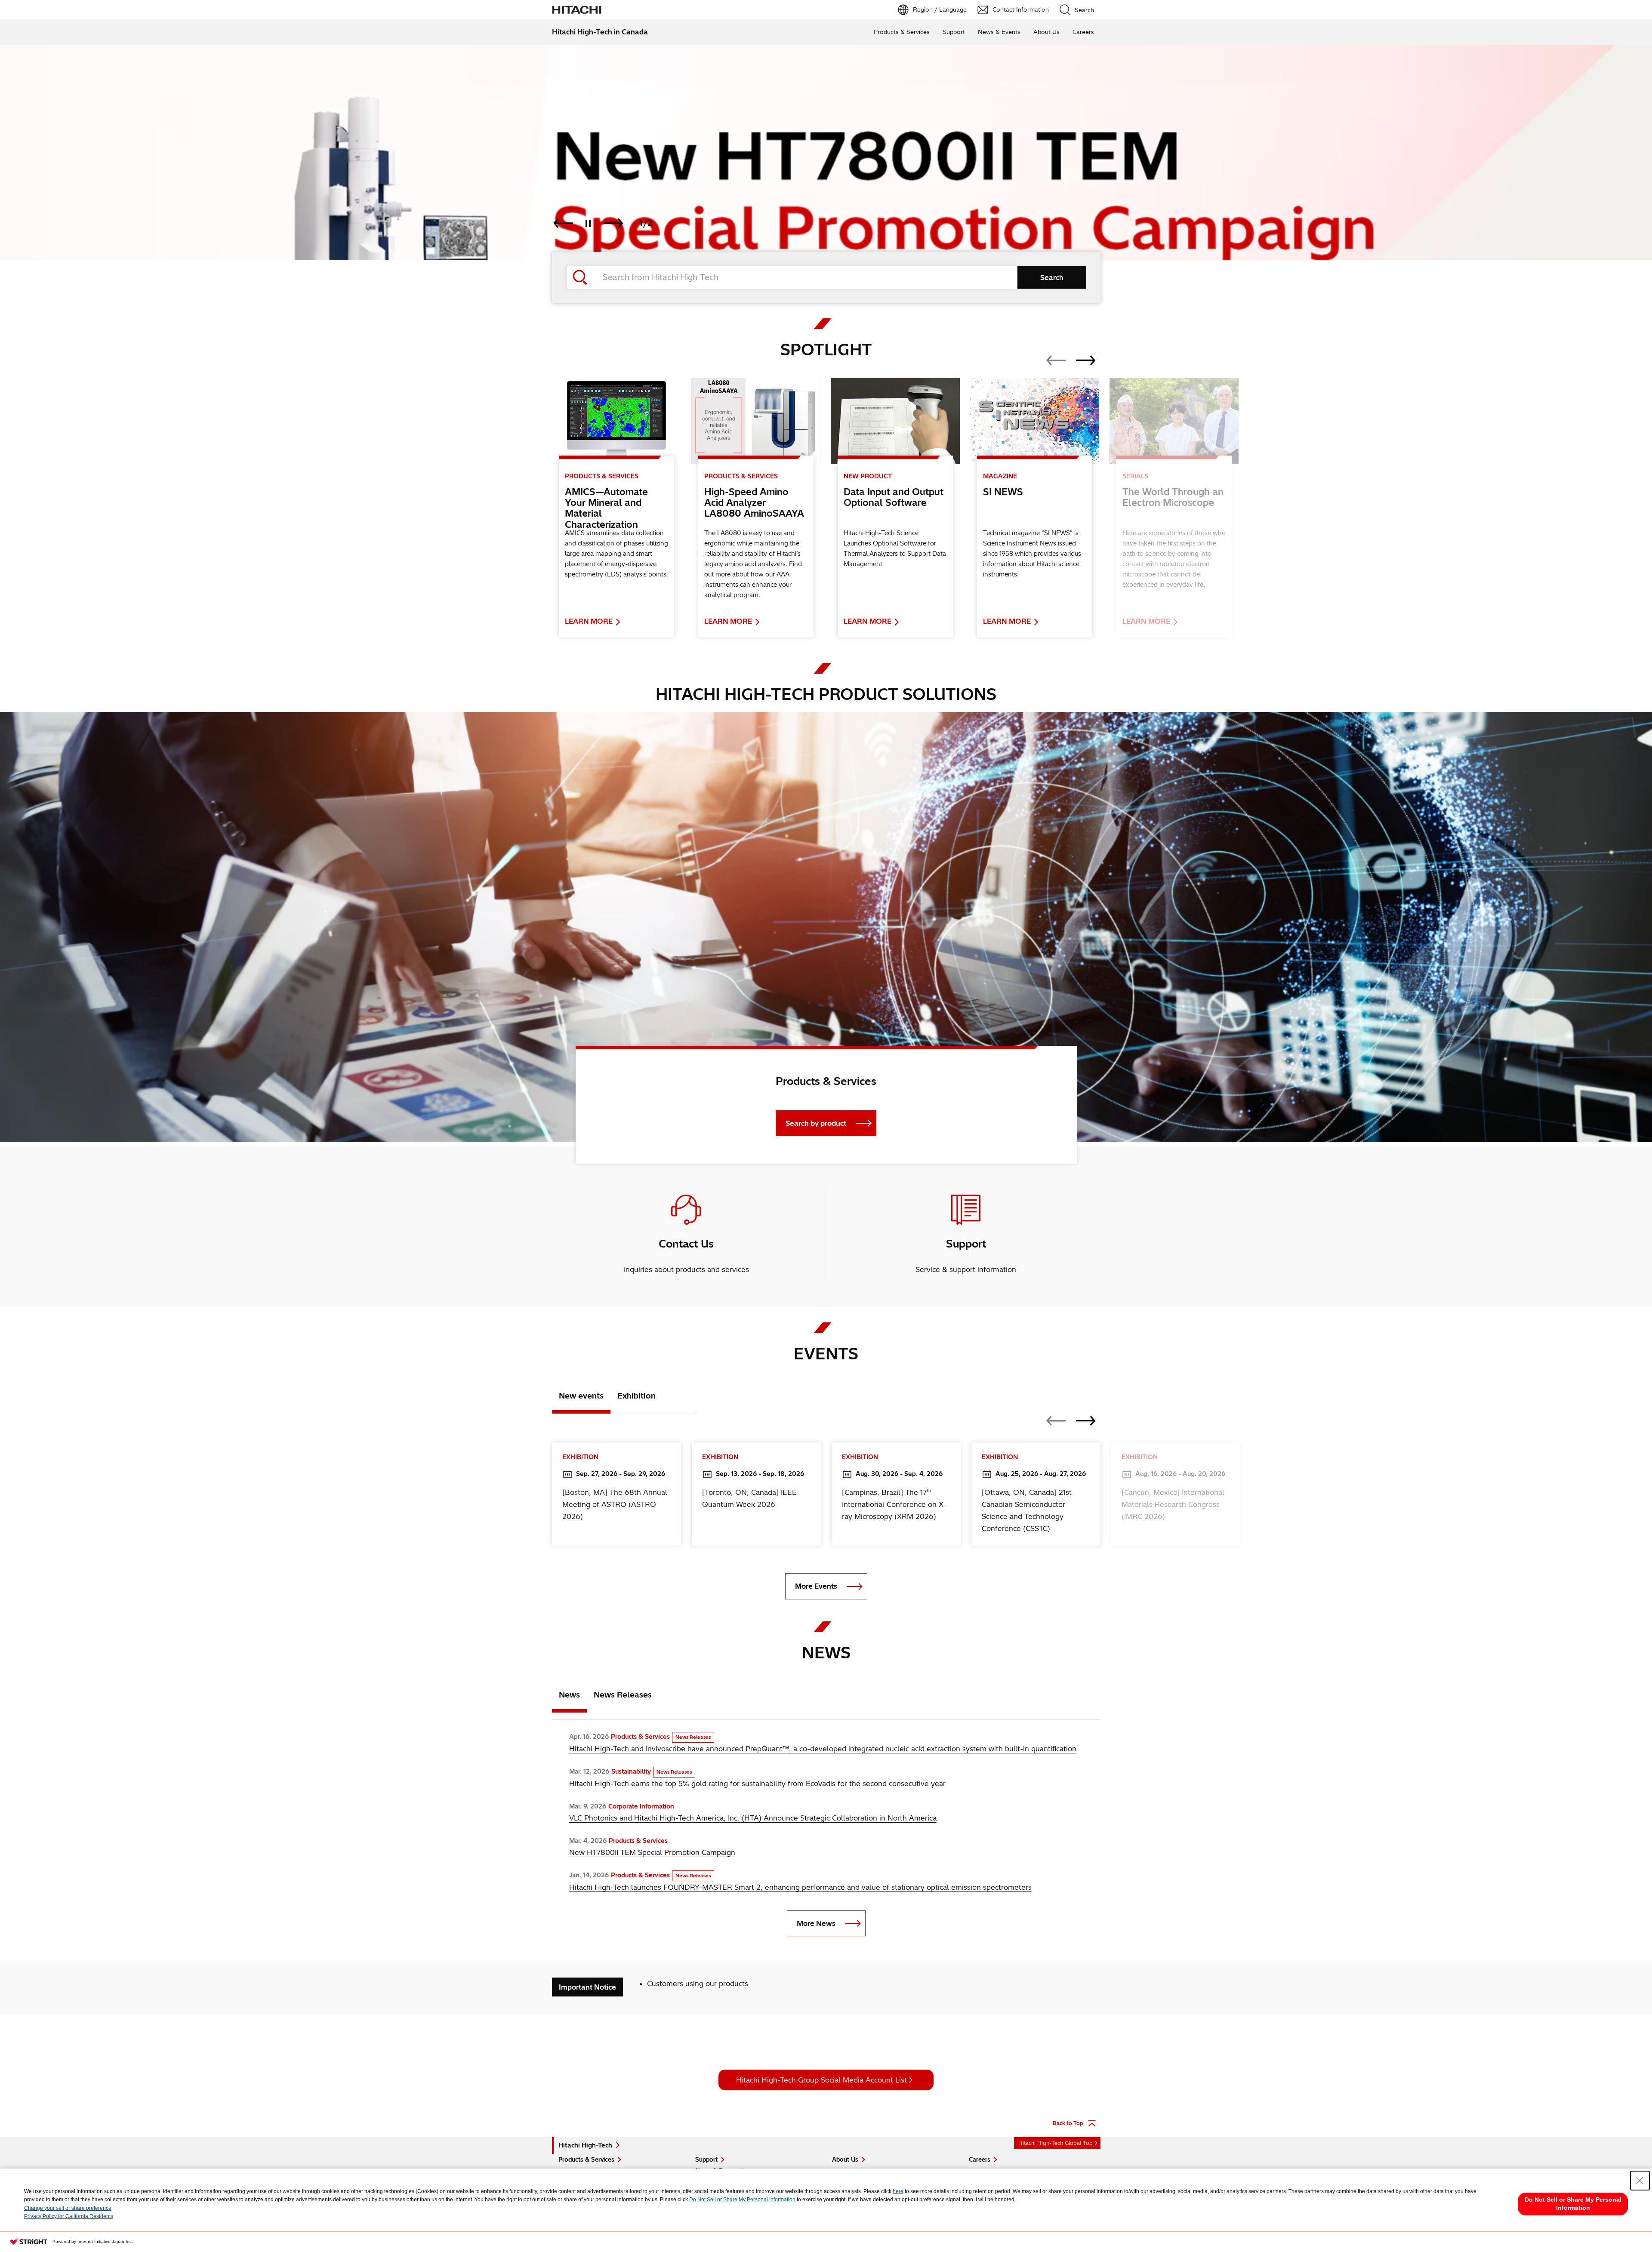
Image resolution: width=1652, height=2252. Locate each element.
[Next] (613, 223)
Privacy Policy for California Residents (69, 2216)
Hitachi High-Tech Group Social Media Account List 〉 (826, 2080)
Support (954, 32)
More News (816, 1923)
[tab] (581, 1398)
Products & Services (902, 32)
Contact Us (686, 1244)
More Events (816, 1586)
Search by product (816, 1123)
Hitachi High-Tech (585, 2145)
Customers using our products (698, 1984)
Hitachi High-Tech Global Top (1056, 2143)
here (898, 2191)
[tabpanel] (826, 927)
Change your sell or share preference (68, 2208)
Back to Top (1068, 2123)
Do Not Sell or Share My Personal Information (742, 2200)
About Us (1046, 32)
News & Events (999, 32)
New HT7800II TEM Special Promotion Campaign (652, 1852)
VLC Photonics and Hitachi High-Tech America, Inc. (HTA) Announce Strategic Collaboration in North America (753, 1818)
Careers (1083, 32)
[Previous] (563, 223)
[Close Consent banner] (1640, 2181)
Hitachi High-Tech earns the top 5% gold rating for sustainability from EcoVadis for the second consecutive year (757, 1784)
